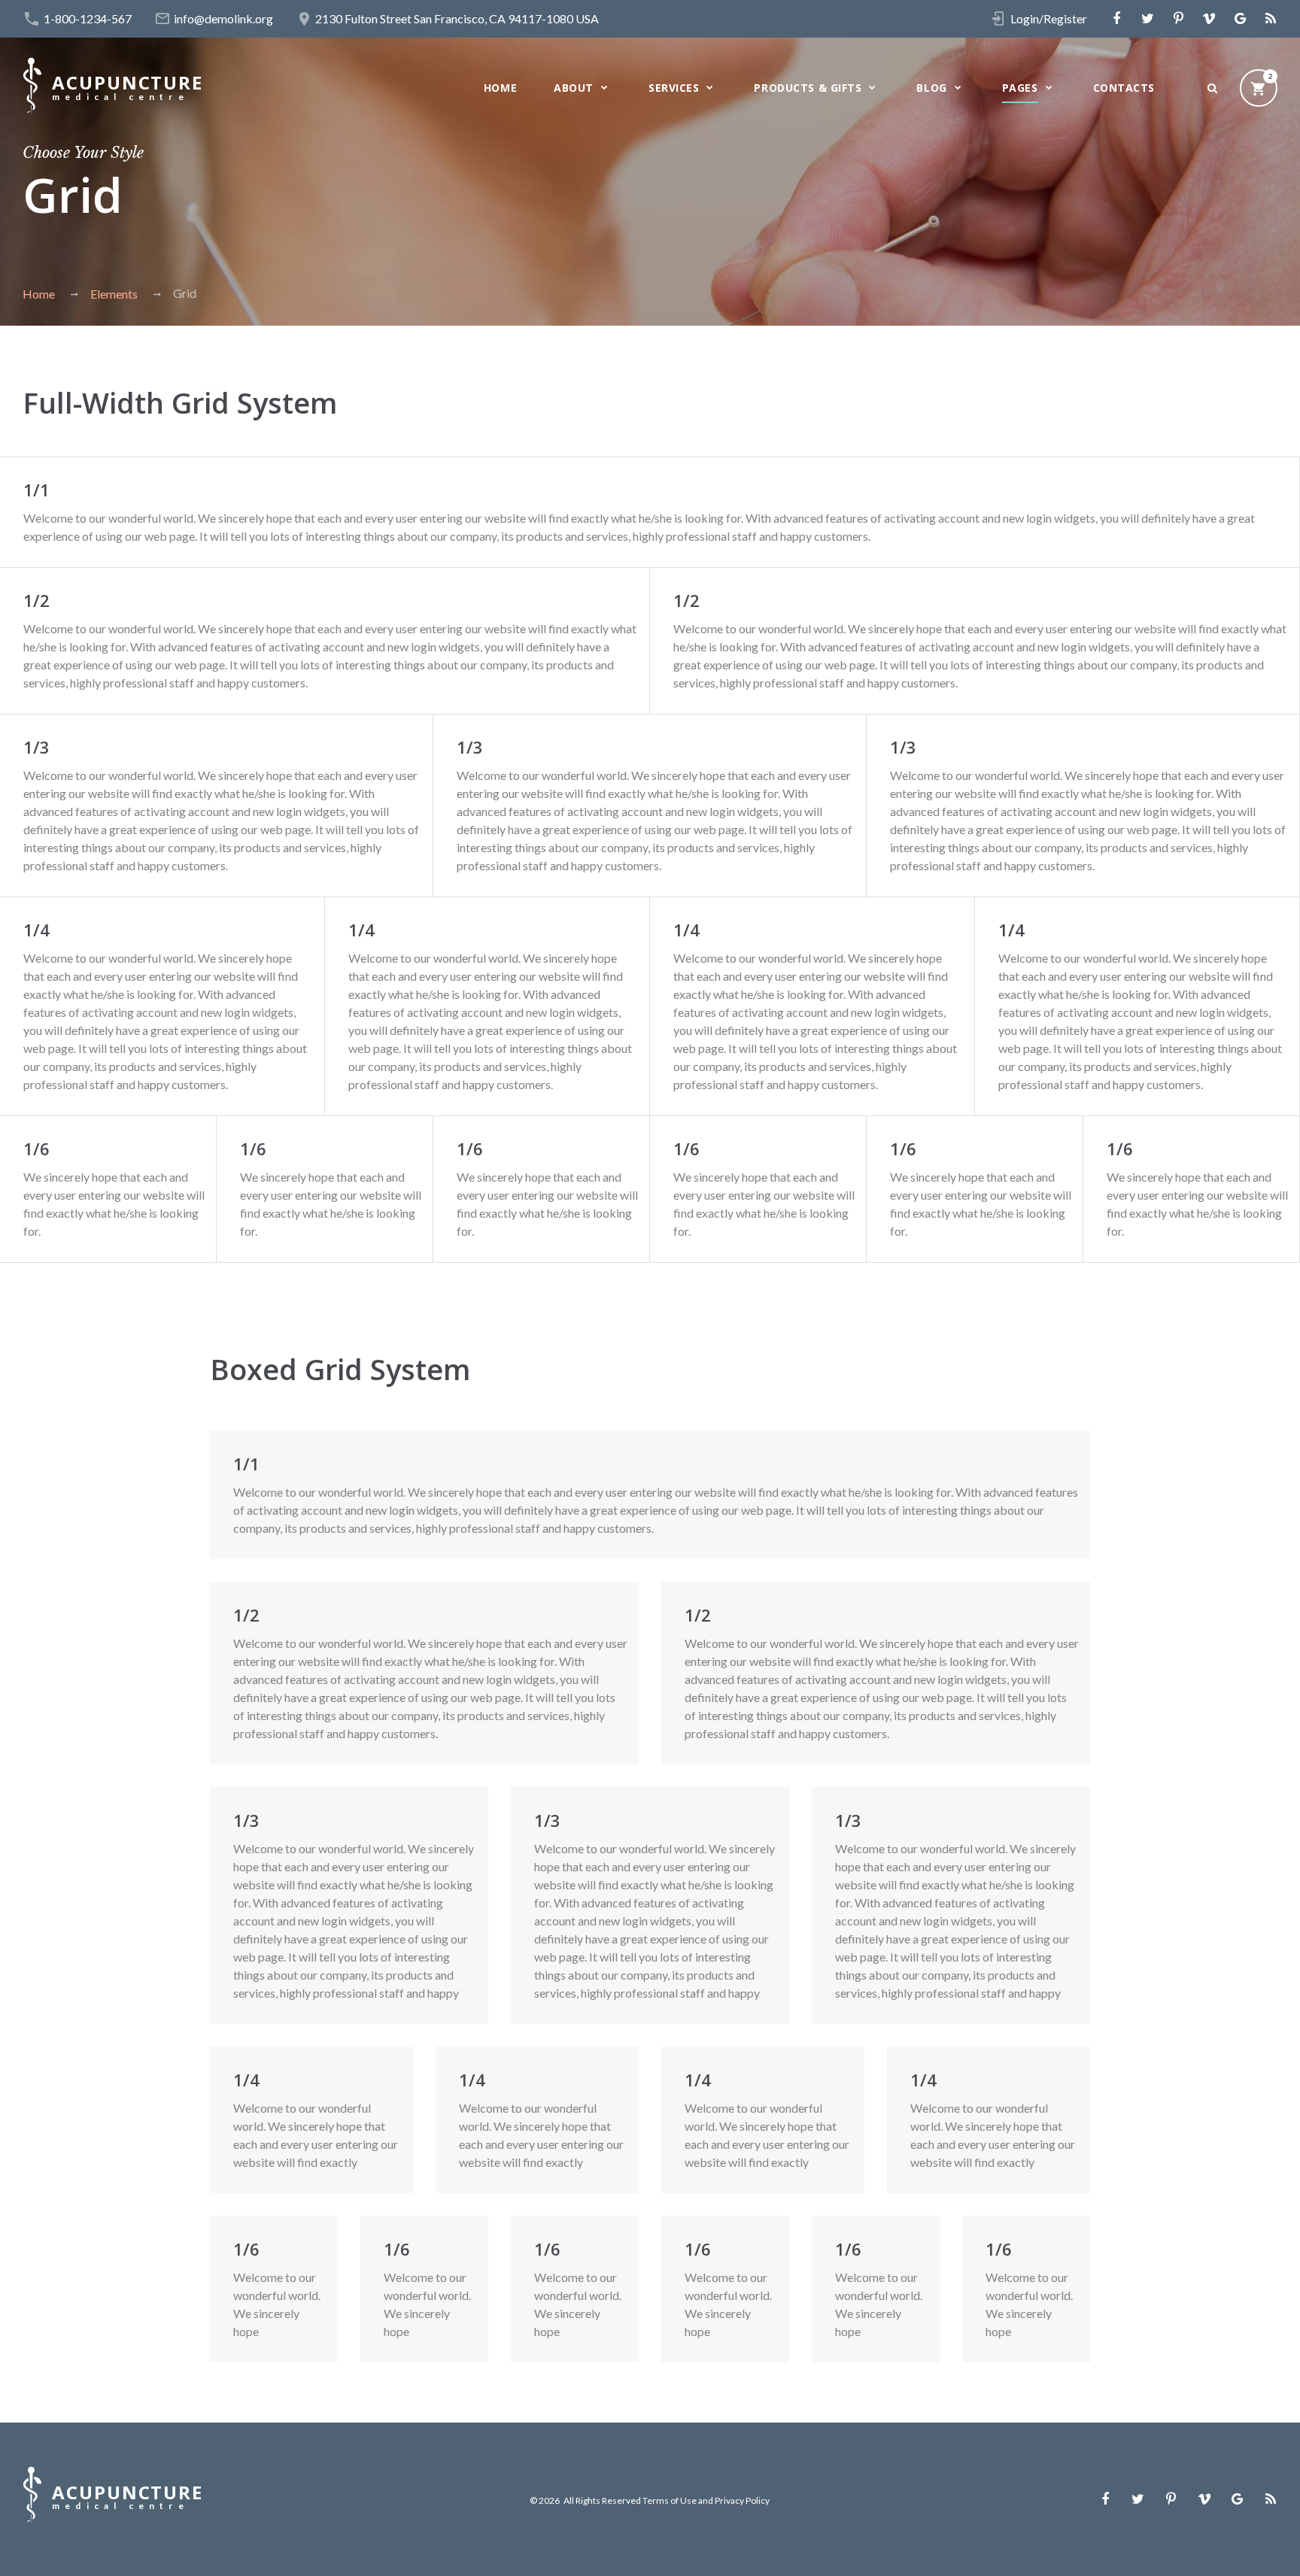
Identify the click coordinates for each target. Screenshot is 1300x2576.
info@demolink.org (223, 18)
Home (500, 88)
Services (674, 88)
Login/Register (1049, 18)
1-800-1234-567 (88, 18)
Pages (1020, 88)
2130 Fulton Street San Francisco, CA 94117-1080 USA (457, 18)
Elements (114, 294)
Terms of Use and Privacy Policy (706, 2500)
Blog (931, 88)
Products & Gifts (808, 88)
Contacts (1124, 88)
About (574, 88)
